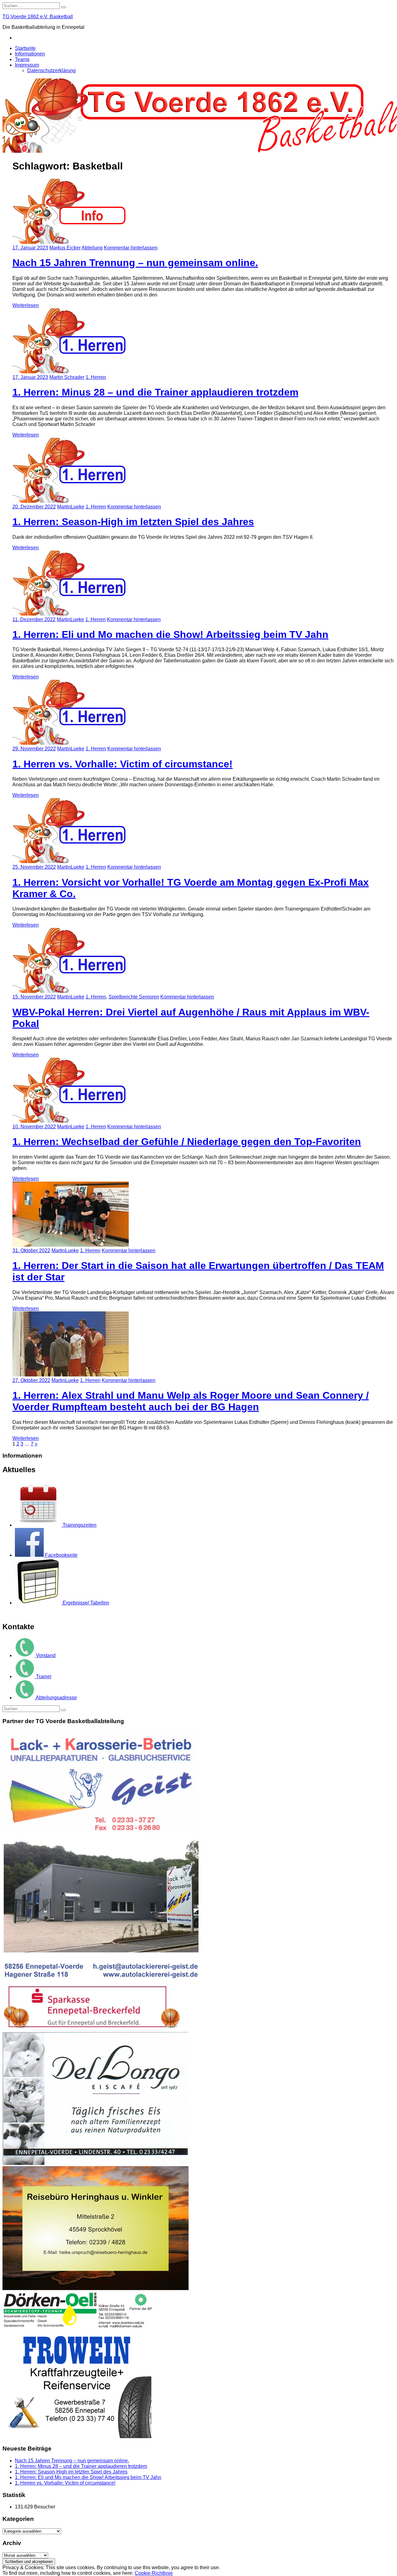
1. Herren (96, 377)
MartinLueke (71, 507)
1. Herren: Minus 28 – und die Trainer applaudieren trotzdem (81, 2466)
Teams (22, 59)
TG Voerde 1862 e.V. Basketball (38, 17)
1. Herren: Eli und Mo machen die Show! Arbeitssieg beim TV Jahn (88, 2477)
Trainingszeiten (80, 1525)
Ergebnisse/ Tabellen (86, 1603)
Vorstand (46, 1655)
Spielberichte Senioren (134, 997)
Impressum (27, 65)
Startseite (25, 48)
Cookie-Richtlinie (154, 2573)
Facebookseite (61, 1555)
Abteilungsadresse (56, 1698)
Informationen (30, 54)
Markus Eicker (65, 248)
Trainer (44, 1676)
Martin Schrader (67, 377)
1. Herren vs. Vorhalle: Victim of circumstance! (65, 2483)
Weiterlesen (26, 305)
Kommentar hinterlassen (131, 248)
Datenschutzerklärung (51, 70)
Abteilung (92, 248)
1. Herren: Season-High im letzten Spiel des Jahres (71, 2472)
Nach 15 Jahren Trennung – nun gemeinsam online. (72, 2461)
